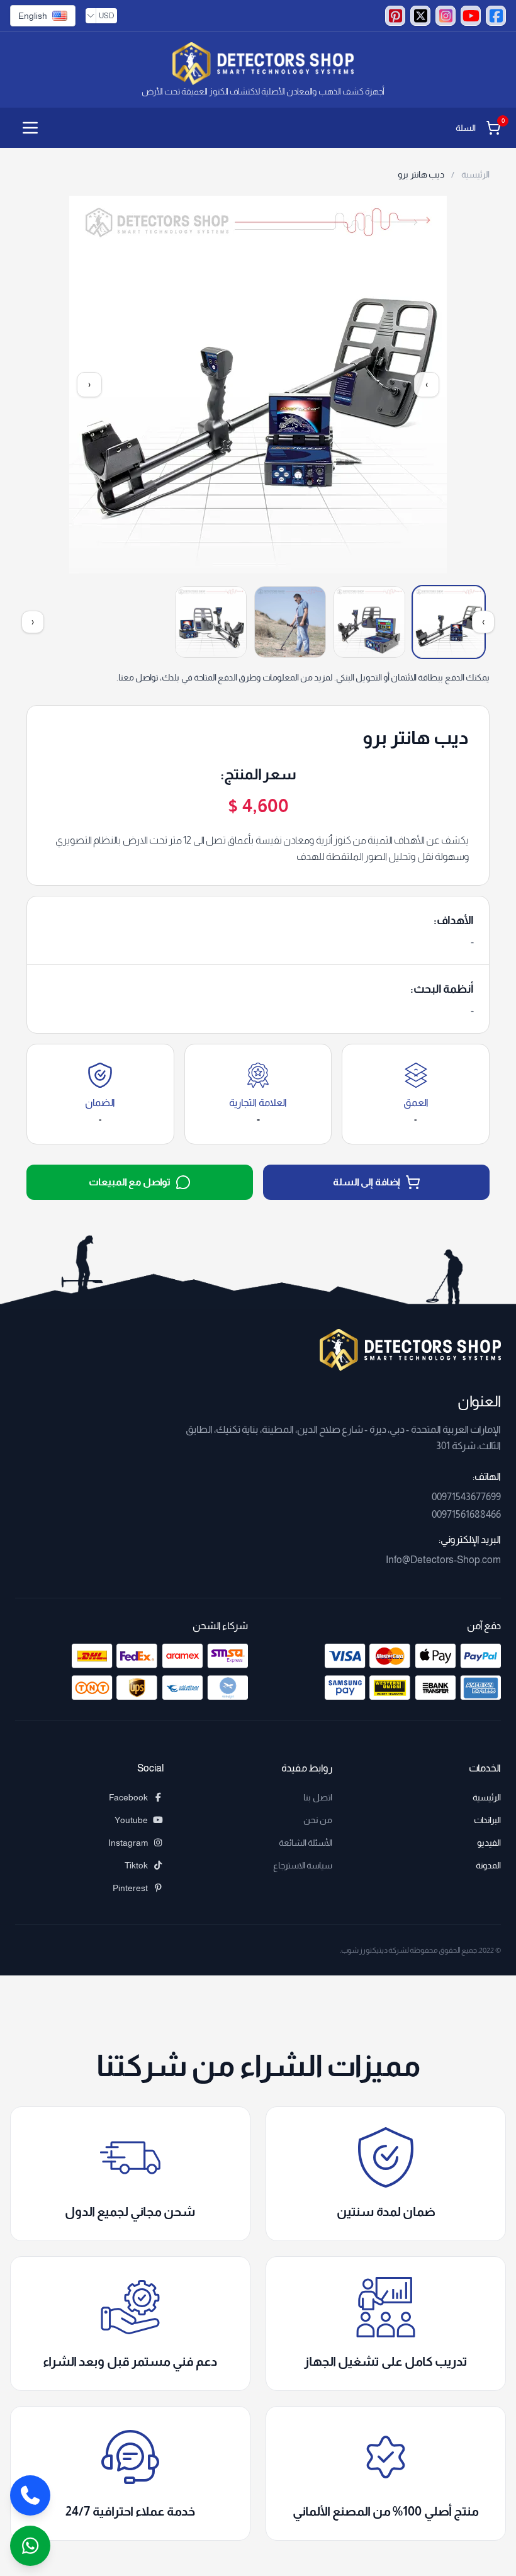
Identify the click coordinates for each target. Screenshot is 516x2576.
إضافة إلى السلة (367, 1182)
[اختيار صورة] (449, 622)
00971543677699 (466, 1497)
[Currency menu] (91, 16)
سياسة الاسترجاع (303, 1865)
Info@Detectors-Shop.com (443, 1560)
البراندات (487, 1820)
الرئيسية (474, 174)
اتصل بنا (318, 1797)
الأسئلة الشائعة (306, 1843)
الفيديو (489, 1843)
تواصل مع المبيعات (130, 1182)
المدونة (488, 1865)
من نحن (318, 1820)
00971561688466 (466, 1514)
